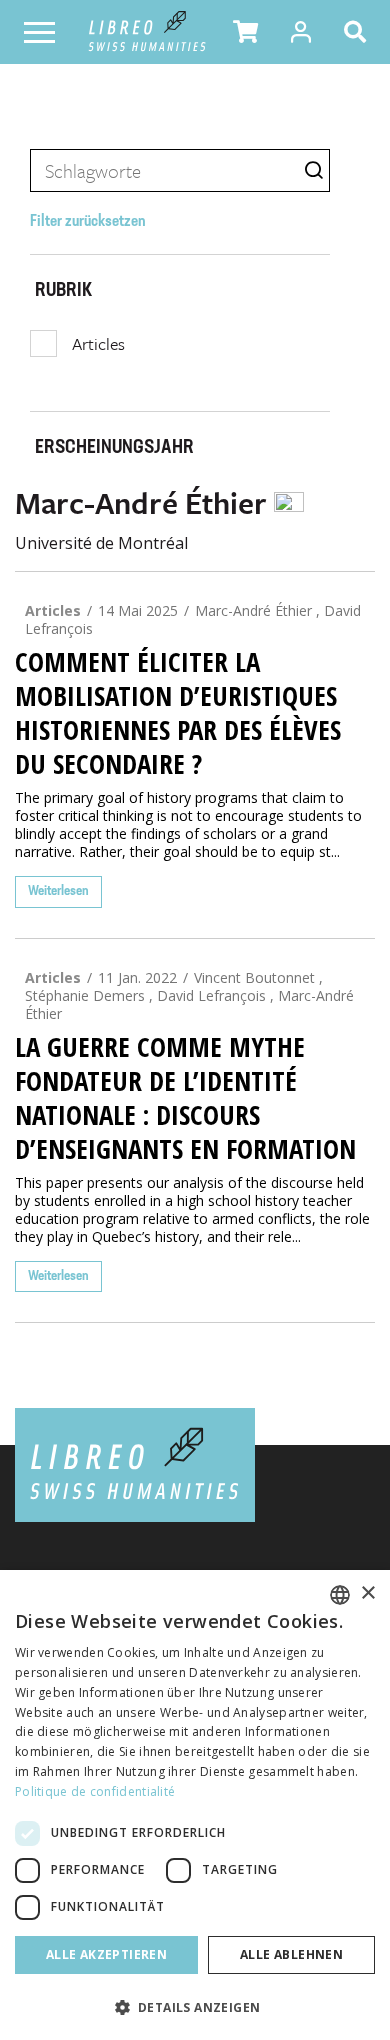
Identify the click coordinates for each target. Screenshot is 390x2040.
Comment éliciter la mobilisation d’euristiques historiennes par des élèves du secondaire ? (178, 713)
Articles (98, 343)
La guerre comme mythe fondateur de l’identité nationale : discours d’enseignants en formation (185, 1098)
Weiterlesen (58, 891)
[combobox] (340, 1595)
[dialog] (195, 1805)
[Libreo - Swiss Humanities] (147, 32)
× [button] (367, 1593)
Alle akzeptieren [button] (106, 1954)
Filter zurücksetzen (88, 222)
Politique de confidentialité (95, 1791)
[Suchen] (359, 32)
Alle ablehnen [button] (291, 1954)
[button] (245, 32)
